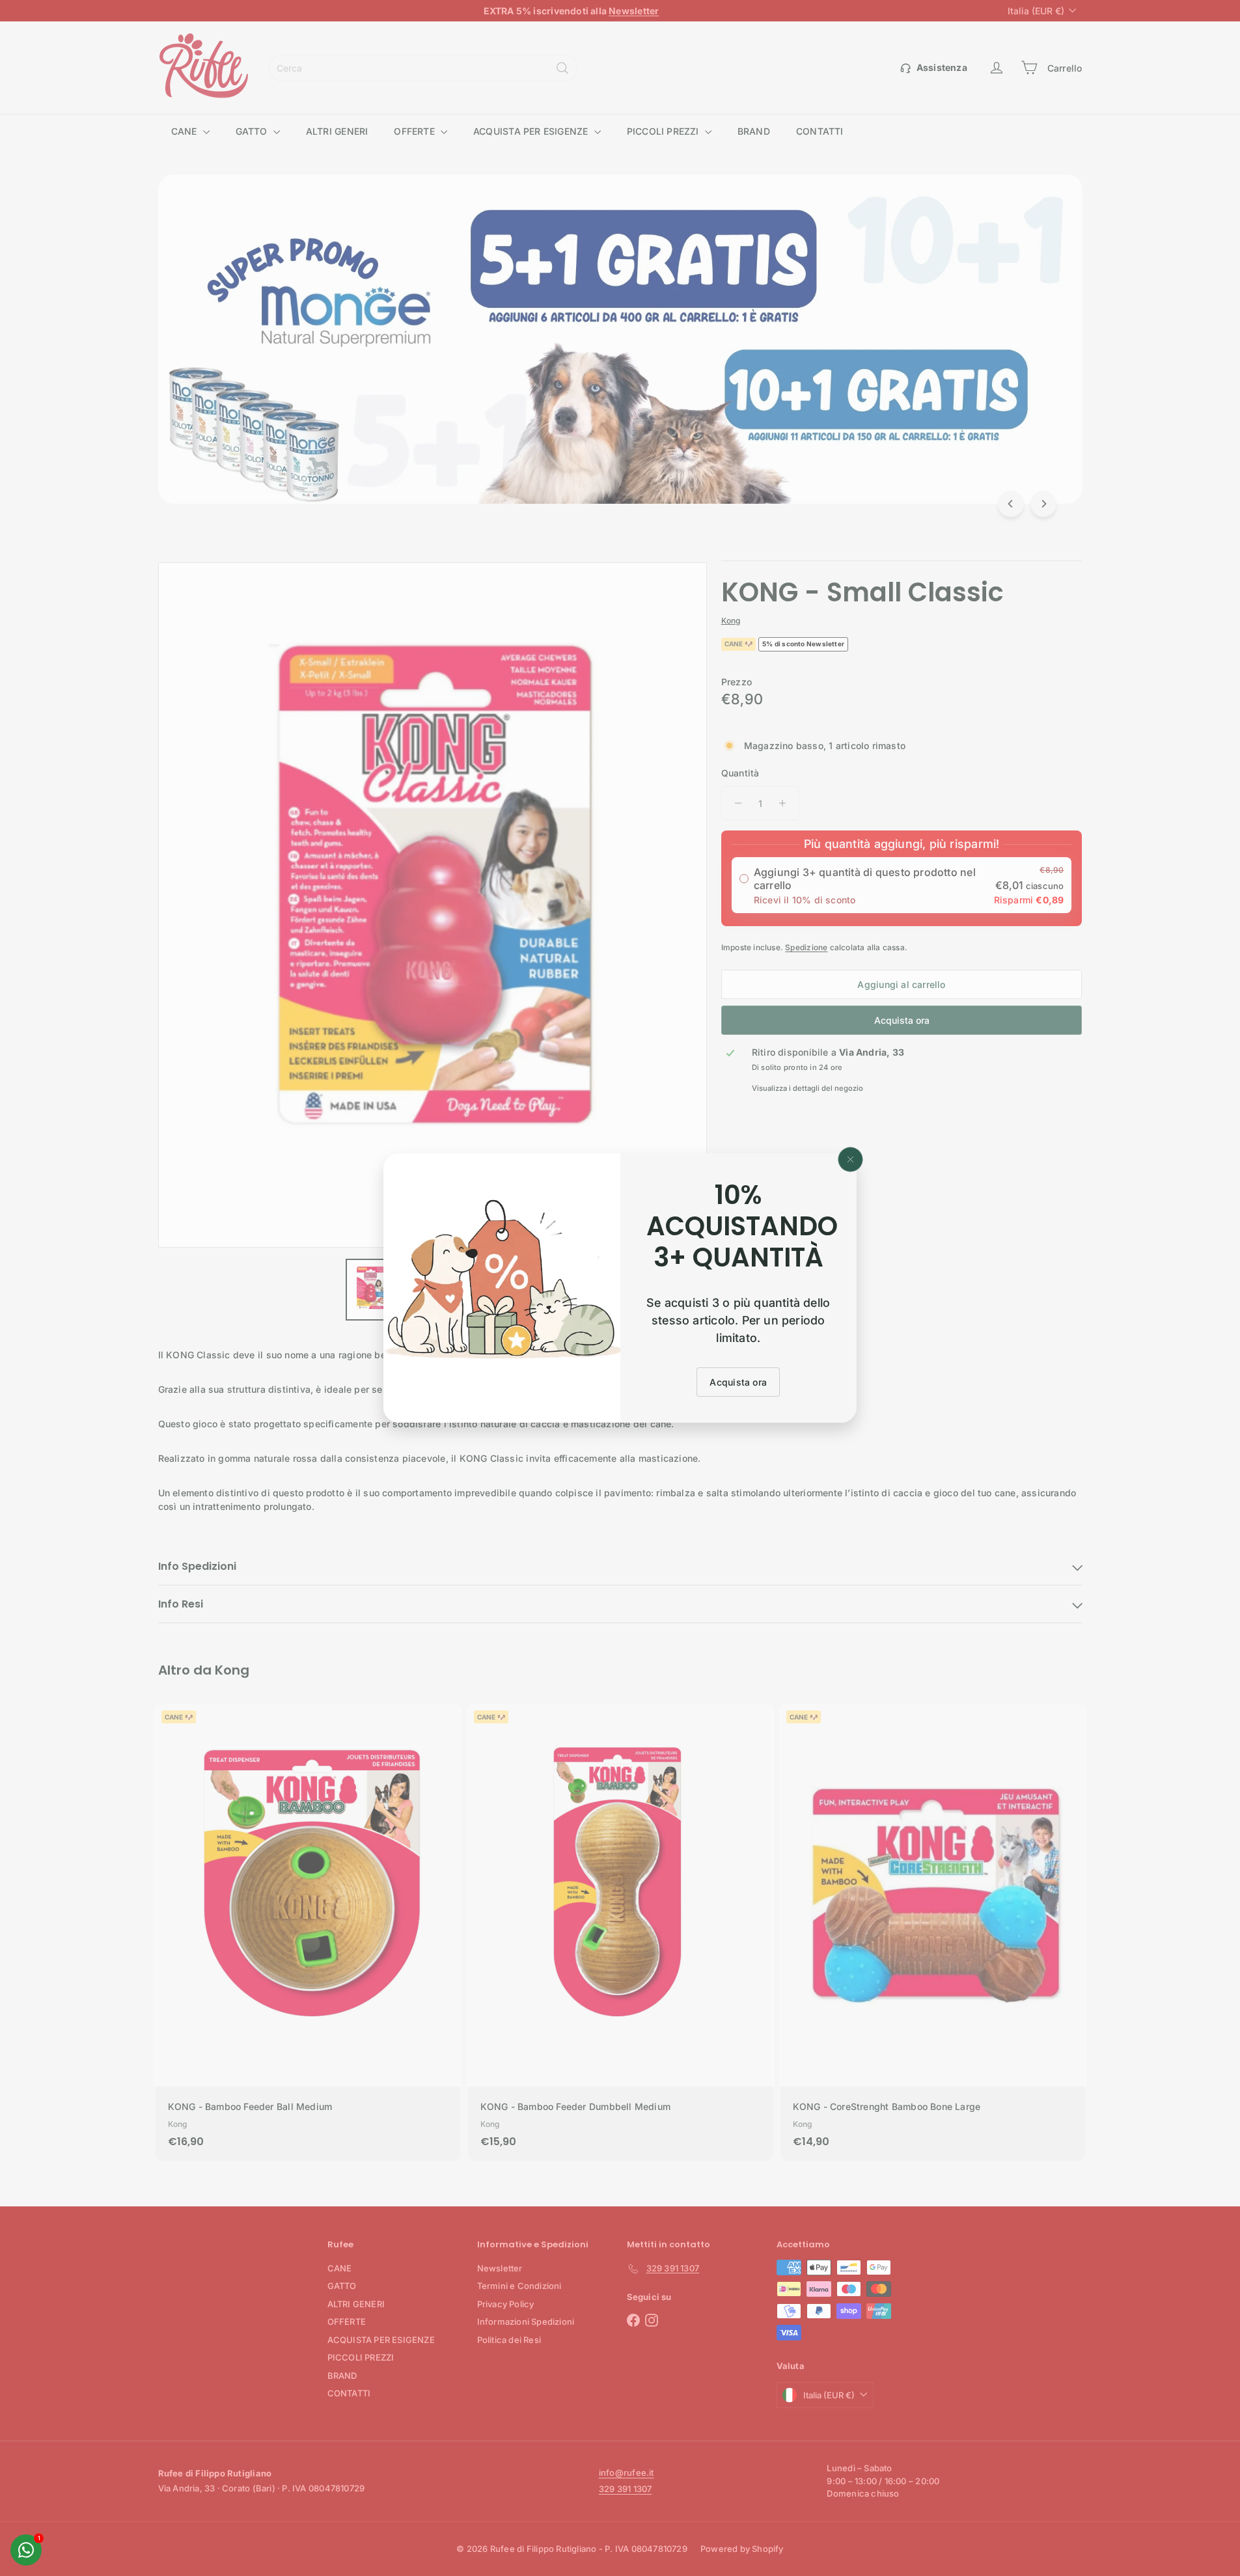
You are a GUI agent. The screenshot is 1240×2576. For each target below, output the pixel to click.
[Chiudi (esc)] (851, 1160)
